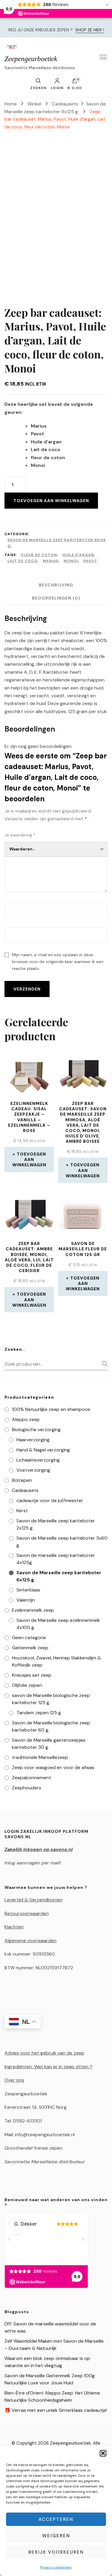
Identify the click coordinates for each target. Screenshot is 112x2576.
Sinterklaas (28, 1590)
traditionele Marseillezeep (40, 1757)
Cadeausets (25, 1490)
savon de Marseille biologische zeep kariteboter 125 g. (51, 1699)
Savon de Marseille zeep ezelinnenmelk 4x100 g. (58, 1624)
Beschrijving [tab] (56, 585)
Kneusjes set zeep (32, 1675)
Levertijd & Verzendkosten (33, 1900)
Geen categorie (29, 1638)
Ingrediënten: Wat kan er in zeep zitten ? (48, 2067)
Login (57, 88)
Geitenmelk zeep (30, 1648)
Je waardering (20, 835)
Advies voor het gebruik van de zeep (44, 2053)
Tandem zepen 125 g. (39, 1713)
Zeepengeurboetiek (31, 59)
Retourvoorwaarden (27, 1913)
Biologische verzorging (36, 1430)
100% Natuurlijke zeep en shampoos (51, 1409)
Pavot (90, 561)
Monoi (71, 561)
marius (50, 561)
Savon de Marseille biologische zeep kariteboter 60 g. (51, 1726)
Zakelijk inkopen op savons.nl (39, 1849)
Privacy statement (56, 2567)
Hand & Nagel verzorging (43, 1450)
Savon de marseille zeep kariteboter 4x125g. (56, 1559)
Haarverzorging (33, 1440)
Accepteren (56, 2519)
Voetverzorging (33, 1470)
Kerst (22, 1511)
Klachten (14, 1927)
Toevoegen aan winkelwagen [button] (29, 1159)
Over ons (14, 2080)
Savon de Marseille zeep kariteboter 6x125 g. (57, 543)
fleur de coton (39, 555)
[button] (103, 2453)
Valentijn (26, 1600)
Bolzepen (22, 1480)
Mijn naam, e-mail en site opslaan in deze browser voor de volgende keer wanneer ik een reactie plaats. (58, 962)
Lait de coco (22, 561)
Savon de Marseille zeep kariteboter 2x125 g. (56, 1524)
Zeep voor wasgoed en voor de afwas (53, 1767)
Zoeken (103, 1364)
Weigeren (56, 2536)
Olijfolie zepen (27, 1685)
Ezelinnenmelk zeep (33, 1610)
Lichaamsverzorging (38, 1460)
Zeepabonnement (32, 1778)
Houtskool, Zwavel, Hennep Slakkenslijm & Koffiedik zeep (56, 1661)
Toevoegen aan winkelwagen (51, 501)
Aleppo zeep (26, 1419)
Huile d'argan (78, 555)
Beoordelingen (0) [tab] (56, 598)
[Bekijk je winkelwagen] (75, 82)
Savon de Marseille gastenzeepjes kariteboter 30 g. (49, 1744)
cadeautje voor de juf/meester (50, 1500)
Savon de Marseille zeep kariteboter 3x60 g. (62, 1542)
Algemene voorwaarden (30, 1941)
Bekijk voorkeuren (56, 2552)
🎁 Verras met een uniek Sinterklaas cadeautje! (56, 2410)
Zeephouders (27, 1788)
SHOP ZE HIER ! (90, 30)
